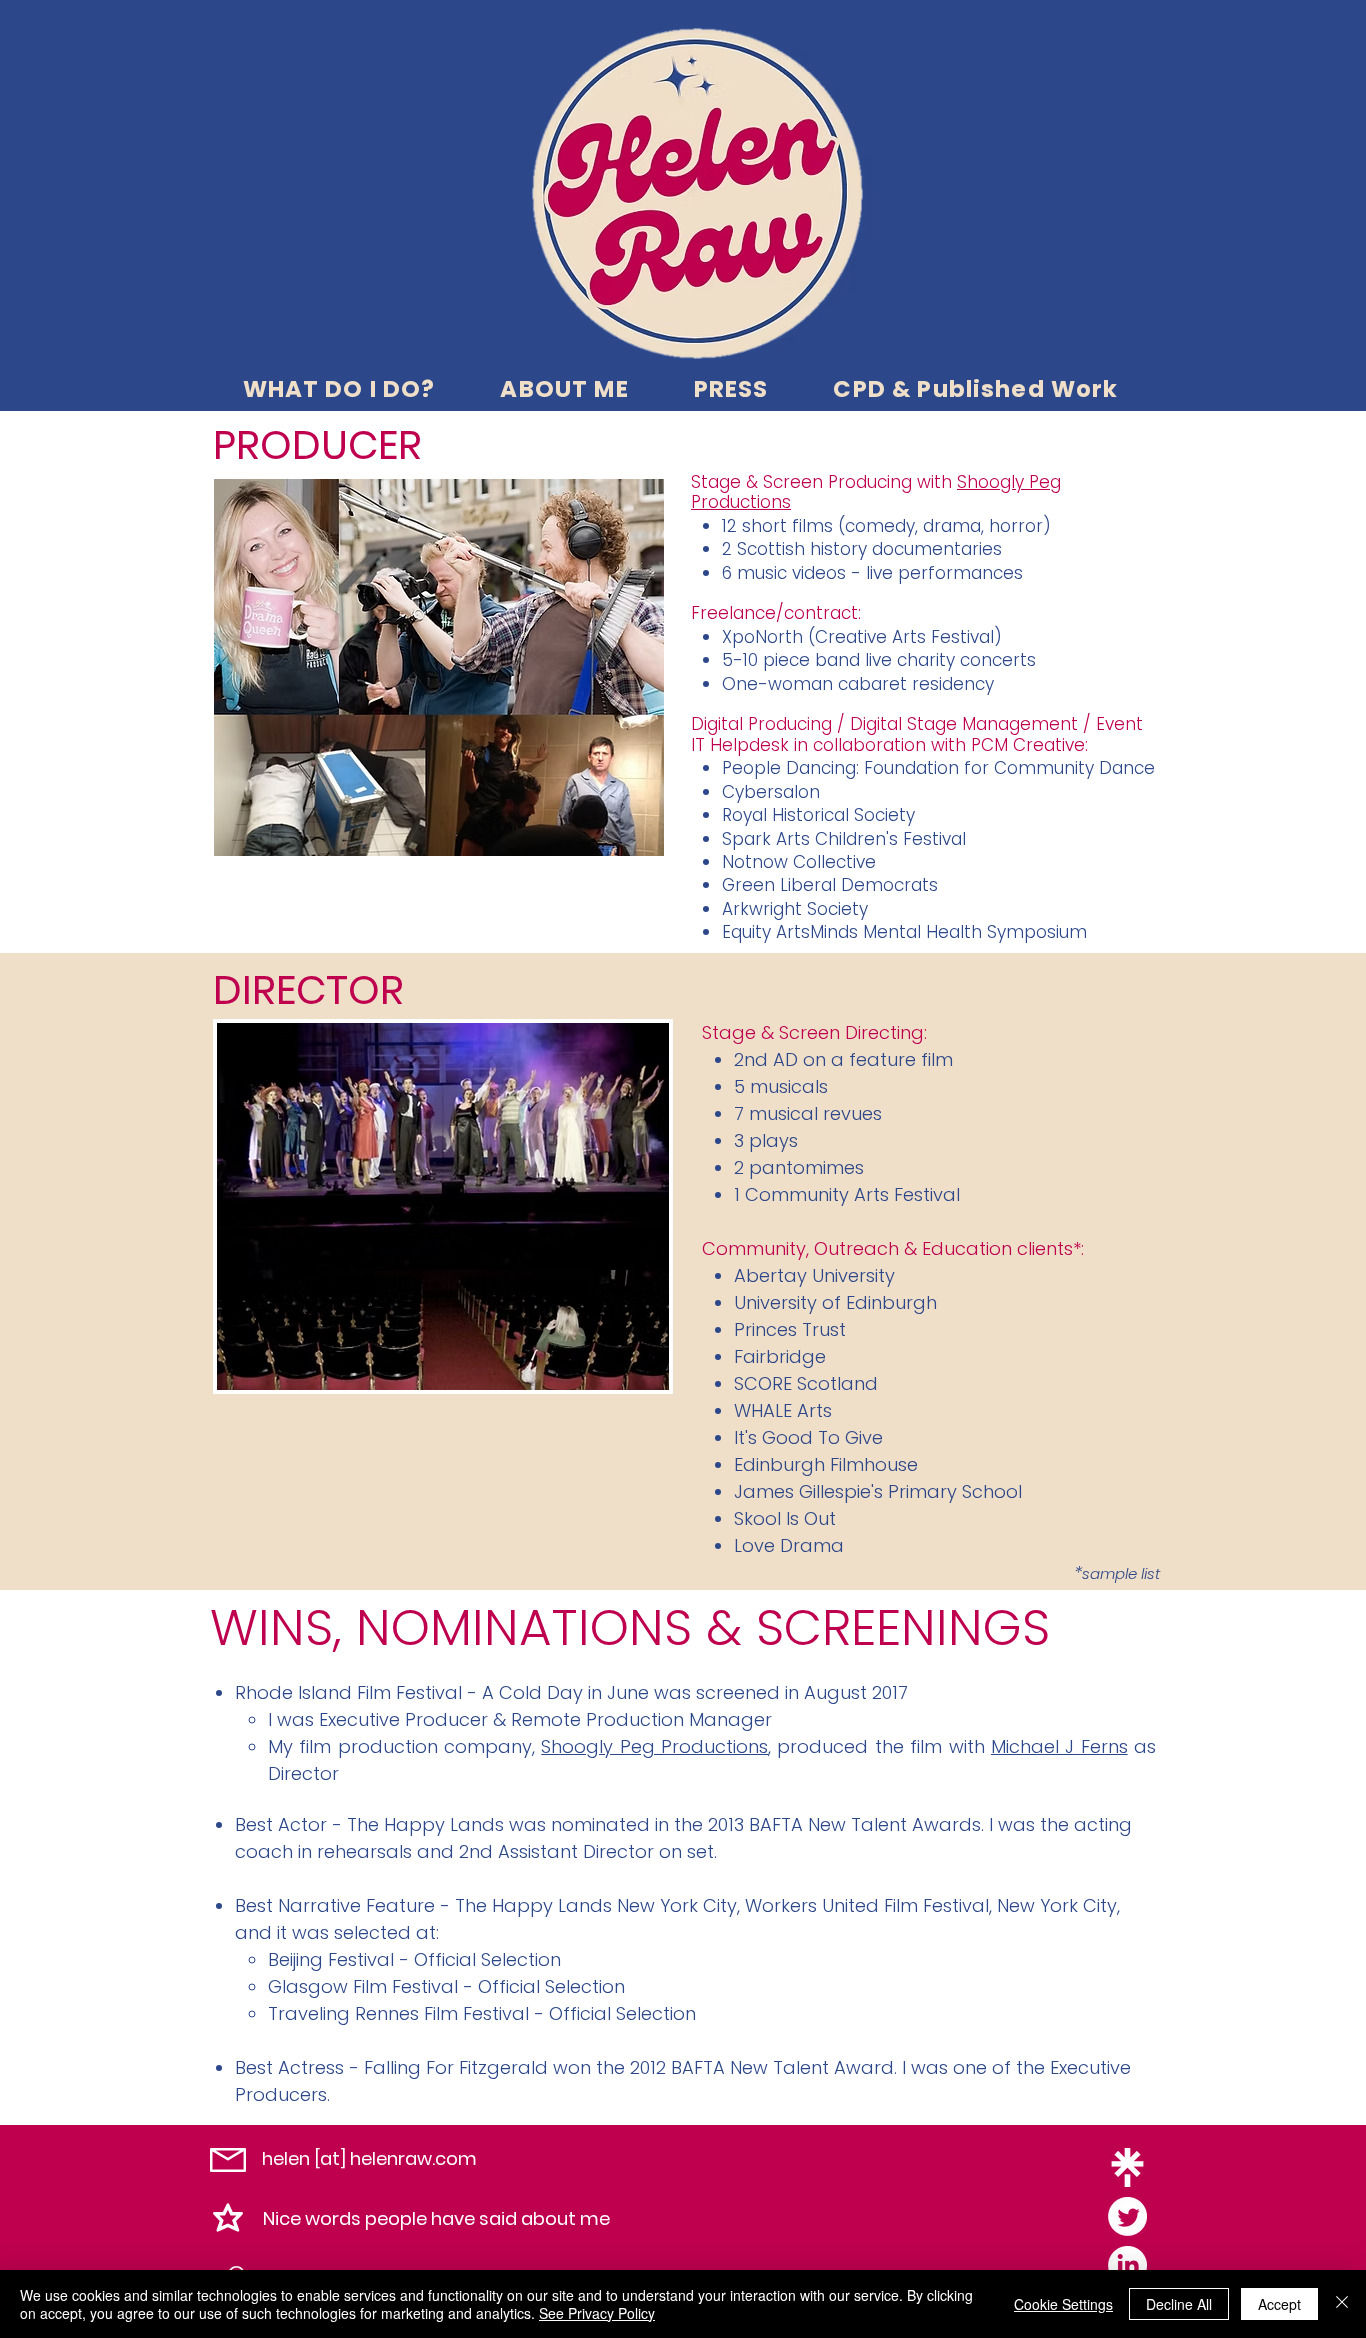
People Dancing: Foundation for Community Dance (938, 768)
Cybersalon (771, 792)
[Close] (1342, 2304)
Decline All (1179, 2304)
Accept (1279, 2304)
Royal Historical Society (818, 815)
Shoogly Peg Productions (654, 1746)
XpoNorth (762, 637)
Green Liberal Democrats (830, 885)
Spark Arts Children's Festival (844, 839)
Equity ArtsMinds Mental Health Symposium (904, 932)
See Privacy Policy (597, 2313)
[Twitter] (1127, 2216)
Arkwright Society (795, 909)
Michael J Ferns (1059, 1746)
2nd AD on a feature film (843, 1059)
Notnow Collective (799, 862)
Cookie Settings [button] (1063, 2304)
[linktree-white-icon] (1127, 2167)
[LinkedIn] (1127, 2265)
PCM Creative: (1029, 745)
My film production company (400, 1746)
